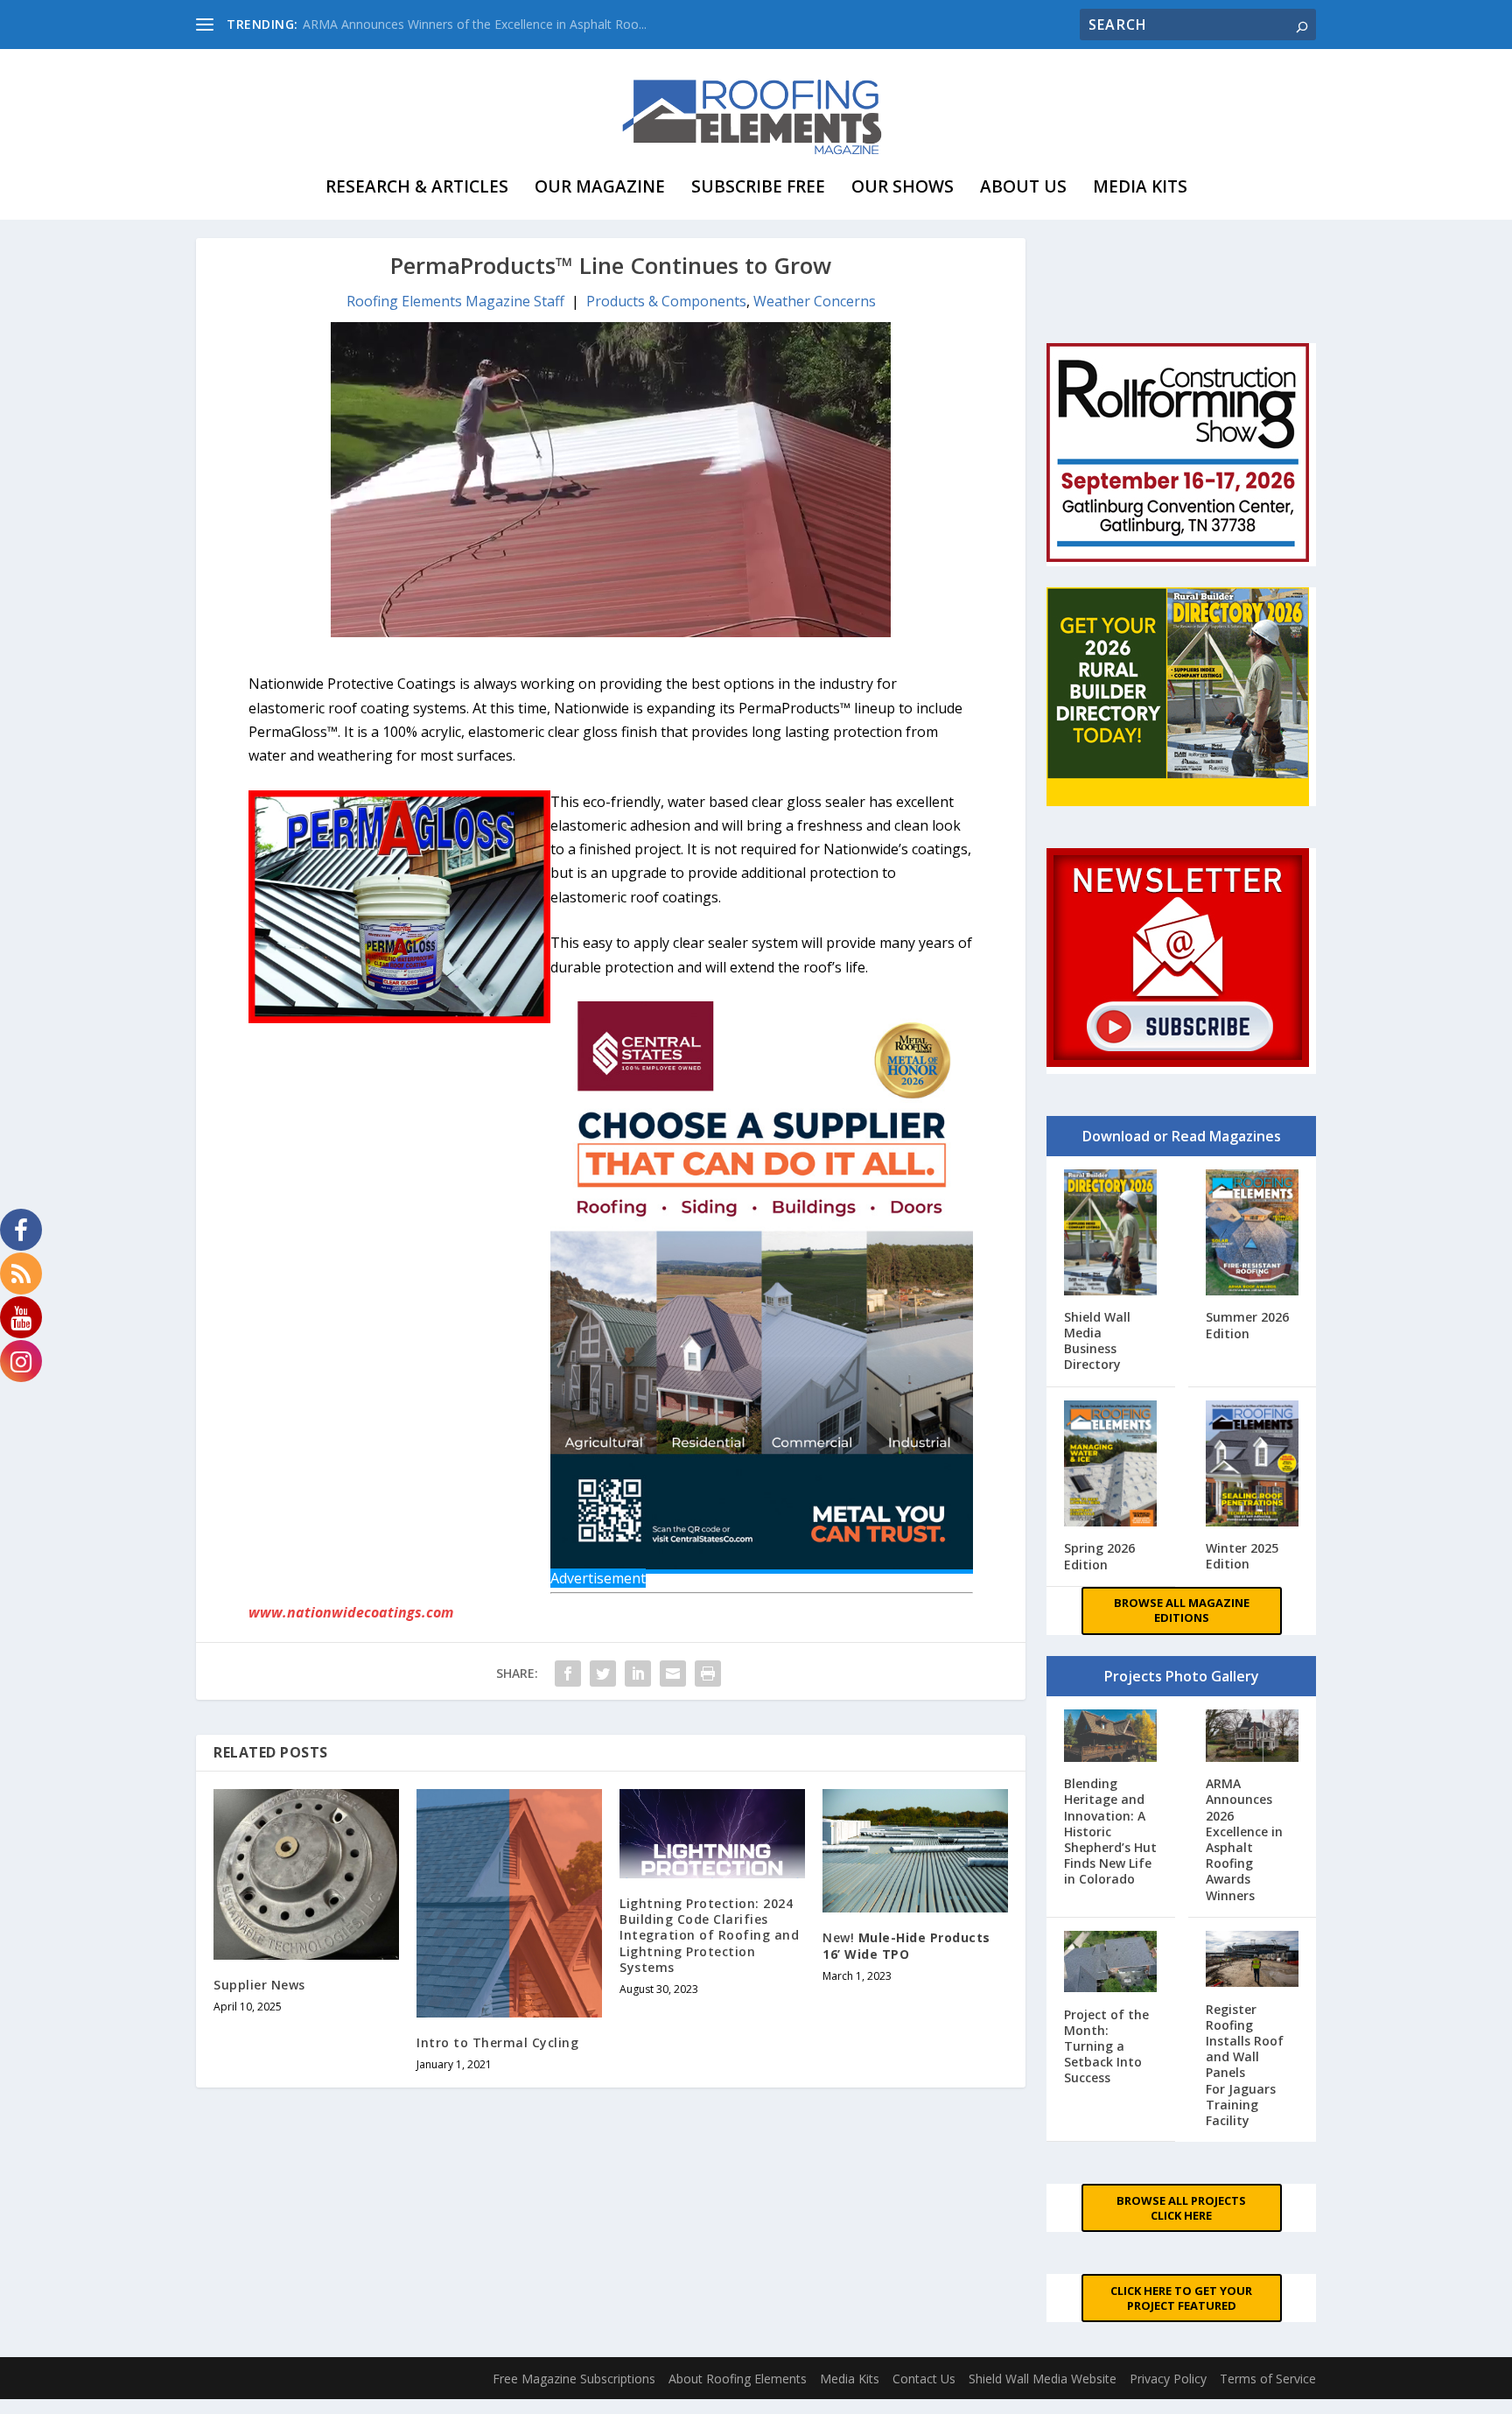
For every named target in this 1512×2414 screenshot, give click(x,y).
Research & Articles (417, 186)
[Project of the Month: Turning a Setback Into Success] (1111, 1964)
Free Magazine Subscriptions (574, 2379)
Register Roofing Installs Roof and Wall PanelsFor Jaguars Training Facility (1245, 2065)
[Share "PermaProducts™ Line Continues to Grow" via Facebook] (568, 1674)
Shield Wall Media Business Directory (1097, 1341)
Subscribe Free (758, 186)
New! (906, 1945)
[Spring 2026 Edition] (1111, 1466)
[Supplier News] (306, 1874)
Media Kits (1140, 186)
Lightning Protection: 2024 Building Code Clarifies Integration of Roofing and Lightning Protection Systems (709, 1935)
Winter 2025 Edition (1242, 1556)
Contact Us (924, 2379)
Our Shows (903, 186)
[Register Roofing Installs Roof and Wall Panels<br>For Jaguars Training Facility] (1253, 1961)
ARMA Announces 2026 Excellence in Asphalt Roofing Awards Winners (1244, 1839)
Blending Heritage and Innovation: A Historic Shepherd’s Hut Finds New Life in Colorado (1110, 1831)
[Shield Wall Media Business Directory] (1111, 1234)
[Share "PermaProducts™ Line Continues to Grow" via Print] (708, 1674)
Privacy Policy (1168, 2379)
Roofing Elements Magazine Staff (455, 301)
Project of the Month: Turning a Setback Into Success (1106, 2046)
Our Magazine (600, 186)
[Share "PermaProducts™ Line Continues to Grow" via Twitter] (603, 1674)
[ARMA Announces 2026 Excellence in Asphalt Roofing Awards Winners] (1253, 1737)
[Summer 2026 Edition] (1253, 1235)
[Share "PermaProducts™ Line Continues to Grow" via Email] (673, 1674)
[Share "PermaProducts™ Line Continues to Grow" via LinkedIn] (638, 1674)
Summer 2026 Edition (1247, 1325)
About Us (1023, 186)
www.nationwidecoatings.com (351, 1612)
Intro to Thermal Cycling (497, 2042)
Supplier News (259, 1985)
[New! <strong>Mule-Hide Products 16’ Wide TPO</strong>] (915, 1851)
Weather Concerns (815, 301)
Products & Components (666, 301)
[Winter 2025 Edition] (1253, 1465)
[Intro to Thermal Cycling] (509, 1903)
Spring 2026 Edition (1099, 1556)
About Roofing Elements (738, 2379)
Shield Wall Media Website (1043, 2379)
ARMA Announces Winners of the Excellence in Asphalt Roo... (475, 24)
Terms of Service (1268, 2379)
